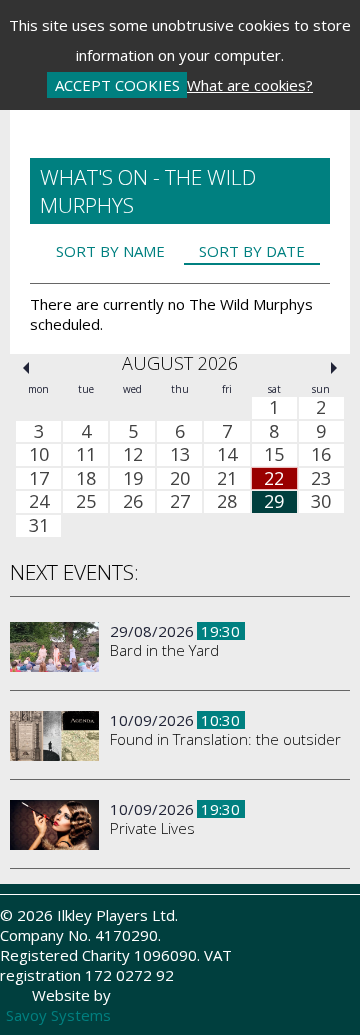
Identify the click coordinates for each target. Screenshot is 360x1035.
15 (274, 455)
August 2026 (180, 363)
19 (133, 478)
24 (39, 502)
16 (321, 455)
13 (180, 455)
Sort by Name (110, 251)
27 (180, 502)
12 (133, 455)
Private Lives (152, 828)
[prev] (26, 368)
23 (321, 478)
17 (39, 478)
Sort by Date (252, 251)
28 (227, 502)
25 (86, 502)
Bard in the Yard (164, 650)
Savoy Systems (58, 1015)
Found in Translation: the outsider (225, 739)
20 (180, 478)
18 (86, 478)
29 (274, 502)
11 (86, 455)
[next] (334, 368)
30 (321, 502)
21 (227, 478)
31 (39, 526)
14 (227, 455)
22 (274, 478)
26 (133, 502)
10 (39, 455)
